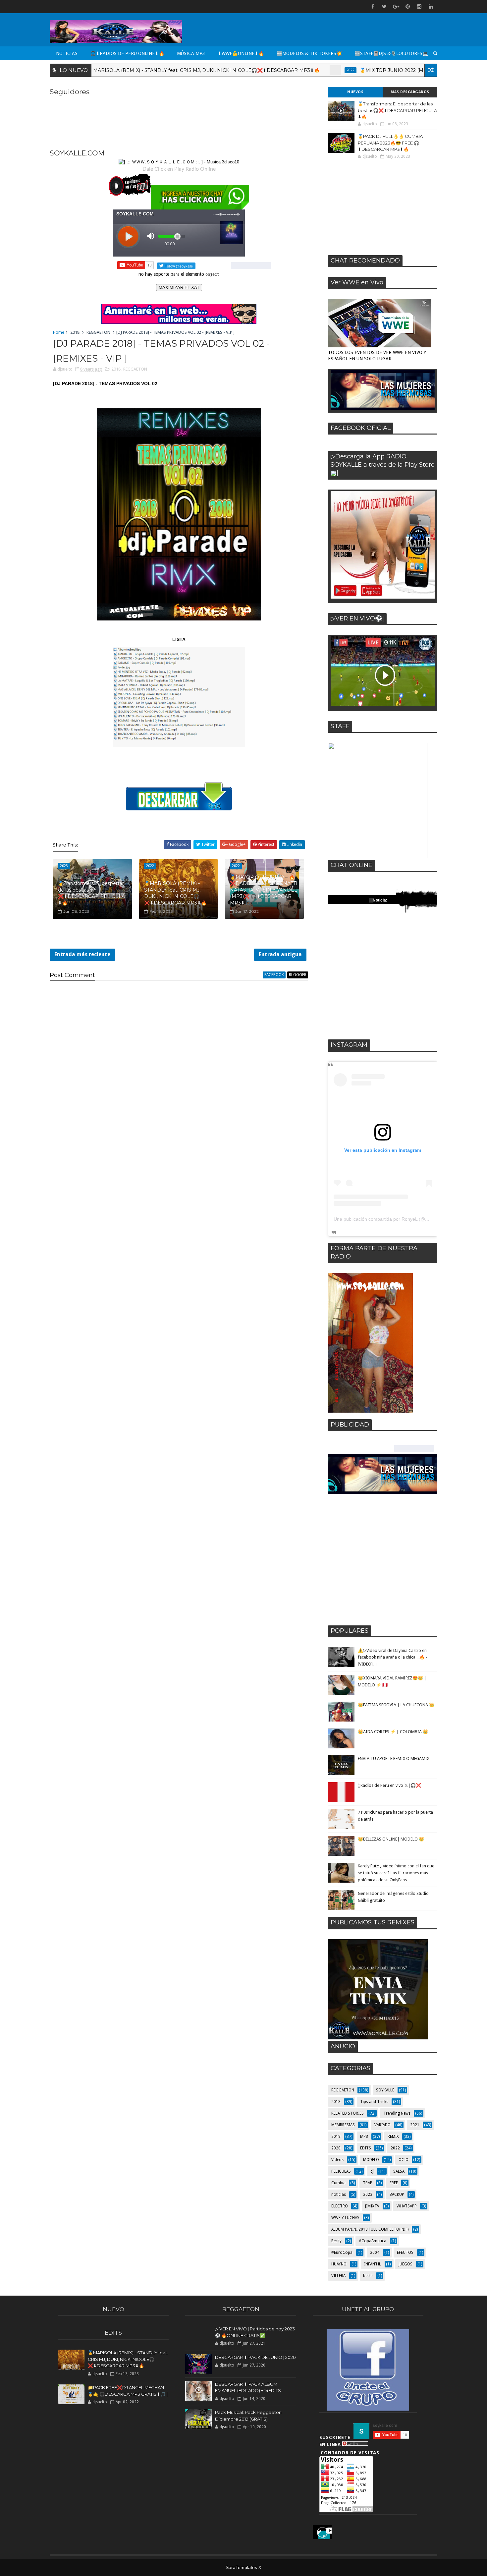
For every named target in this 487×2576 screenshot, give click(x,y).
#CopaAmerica (373, 2241)
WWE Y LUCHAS (345, 2218)
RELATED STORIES (348, 2113)
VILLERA (338, 2276)
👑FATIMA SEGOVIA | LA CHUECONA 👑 (396, 1705)
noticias (339, 2195)
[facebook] (373, 7)
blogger (298, 975)
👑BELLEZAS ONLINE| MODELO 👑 (391, 1839)
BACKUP (397, 2195)
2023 (368, 2195)
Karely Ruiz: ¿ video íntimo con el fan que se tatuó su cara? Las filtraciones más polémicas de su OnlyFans (396, 1873)
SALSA (399, 2171)
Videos (337, 2160)
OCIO (404, 2160)
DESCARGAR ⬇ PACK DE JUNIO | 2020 (255, 2357)
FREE (394, 2183)
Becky (336, 2241)
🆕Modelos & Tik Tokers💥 (309, 53)
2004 (375, 2253)
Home (59, 332)
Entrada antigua (280, 954)
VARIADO (382, 2125)
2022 (282, 70)
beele (368, 2276)
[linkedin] (431, 7)
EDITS (366, 2148)
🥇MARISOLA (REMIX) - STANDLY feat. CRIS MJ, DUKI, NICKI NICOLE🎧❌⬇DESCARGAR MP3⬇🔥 (135, 70)
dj (372, 2171)
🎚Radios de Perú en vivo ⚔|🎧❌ (389, 1785)
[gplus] (396, 7)
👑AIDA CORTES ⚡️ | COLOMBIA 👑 (393, 1732)
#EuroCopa (342, 2253)
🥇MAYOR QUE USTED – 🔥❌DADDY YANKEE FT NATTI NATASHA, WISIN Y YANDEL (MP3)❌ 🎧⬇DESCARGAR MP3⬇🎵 (264, 890)
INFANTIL (373, 2264)
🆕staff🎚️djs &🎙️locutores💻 (391, 53)
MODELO (371, 2160)
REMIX (393, 2137)
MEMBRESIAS (343, 2125)
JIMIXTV (372, 2206)
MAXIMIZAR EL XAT (179, 288)
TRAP (368, 2183)
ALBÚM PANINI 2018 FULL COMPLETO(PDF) (370, 2229)
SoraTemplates (241, 2567)
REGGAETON (98, 332)
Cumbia (338, 2183)
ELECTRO (340, 2206)
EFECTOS (405, 2253)
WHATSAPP (407, 2206)
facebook (274, 975)
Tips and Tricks (374, 2102)
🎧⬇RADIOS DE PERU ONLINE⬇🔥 (127, 53)
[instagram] (419, 7)
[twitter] (384, 7)
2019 (336, 2137)
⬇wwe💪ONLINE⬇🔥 (241, 53)
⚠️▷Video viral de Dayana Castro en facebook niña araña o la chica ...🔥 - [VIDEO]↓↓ (393, 1657)
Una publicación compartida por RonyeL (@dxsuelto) (389, 1219)
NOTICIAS (67, 53)
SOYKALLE (385, 2090)
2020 (336, 2148)
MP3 (364, 2137)
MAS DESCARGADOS (410, 92)
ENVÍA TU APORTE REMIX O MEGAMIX (394, 1758)
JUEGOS (406, 2264)
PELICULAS (341, 2171)
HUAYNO (339, 2264)
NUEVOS (355, 92)
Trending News (397, 2113)
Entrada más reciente (82, 954)
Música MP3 (191, 53)
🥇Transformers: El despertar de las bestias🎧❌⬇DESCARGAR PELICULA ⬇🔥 (91, 893)
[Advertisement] (383, 207)
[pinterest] (407, 7)
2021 (415, 2125)
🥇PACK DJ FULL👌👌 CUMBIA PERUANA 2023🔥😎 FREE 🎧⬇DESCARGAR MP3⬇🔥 (390, 143)
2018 (75, 332)
